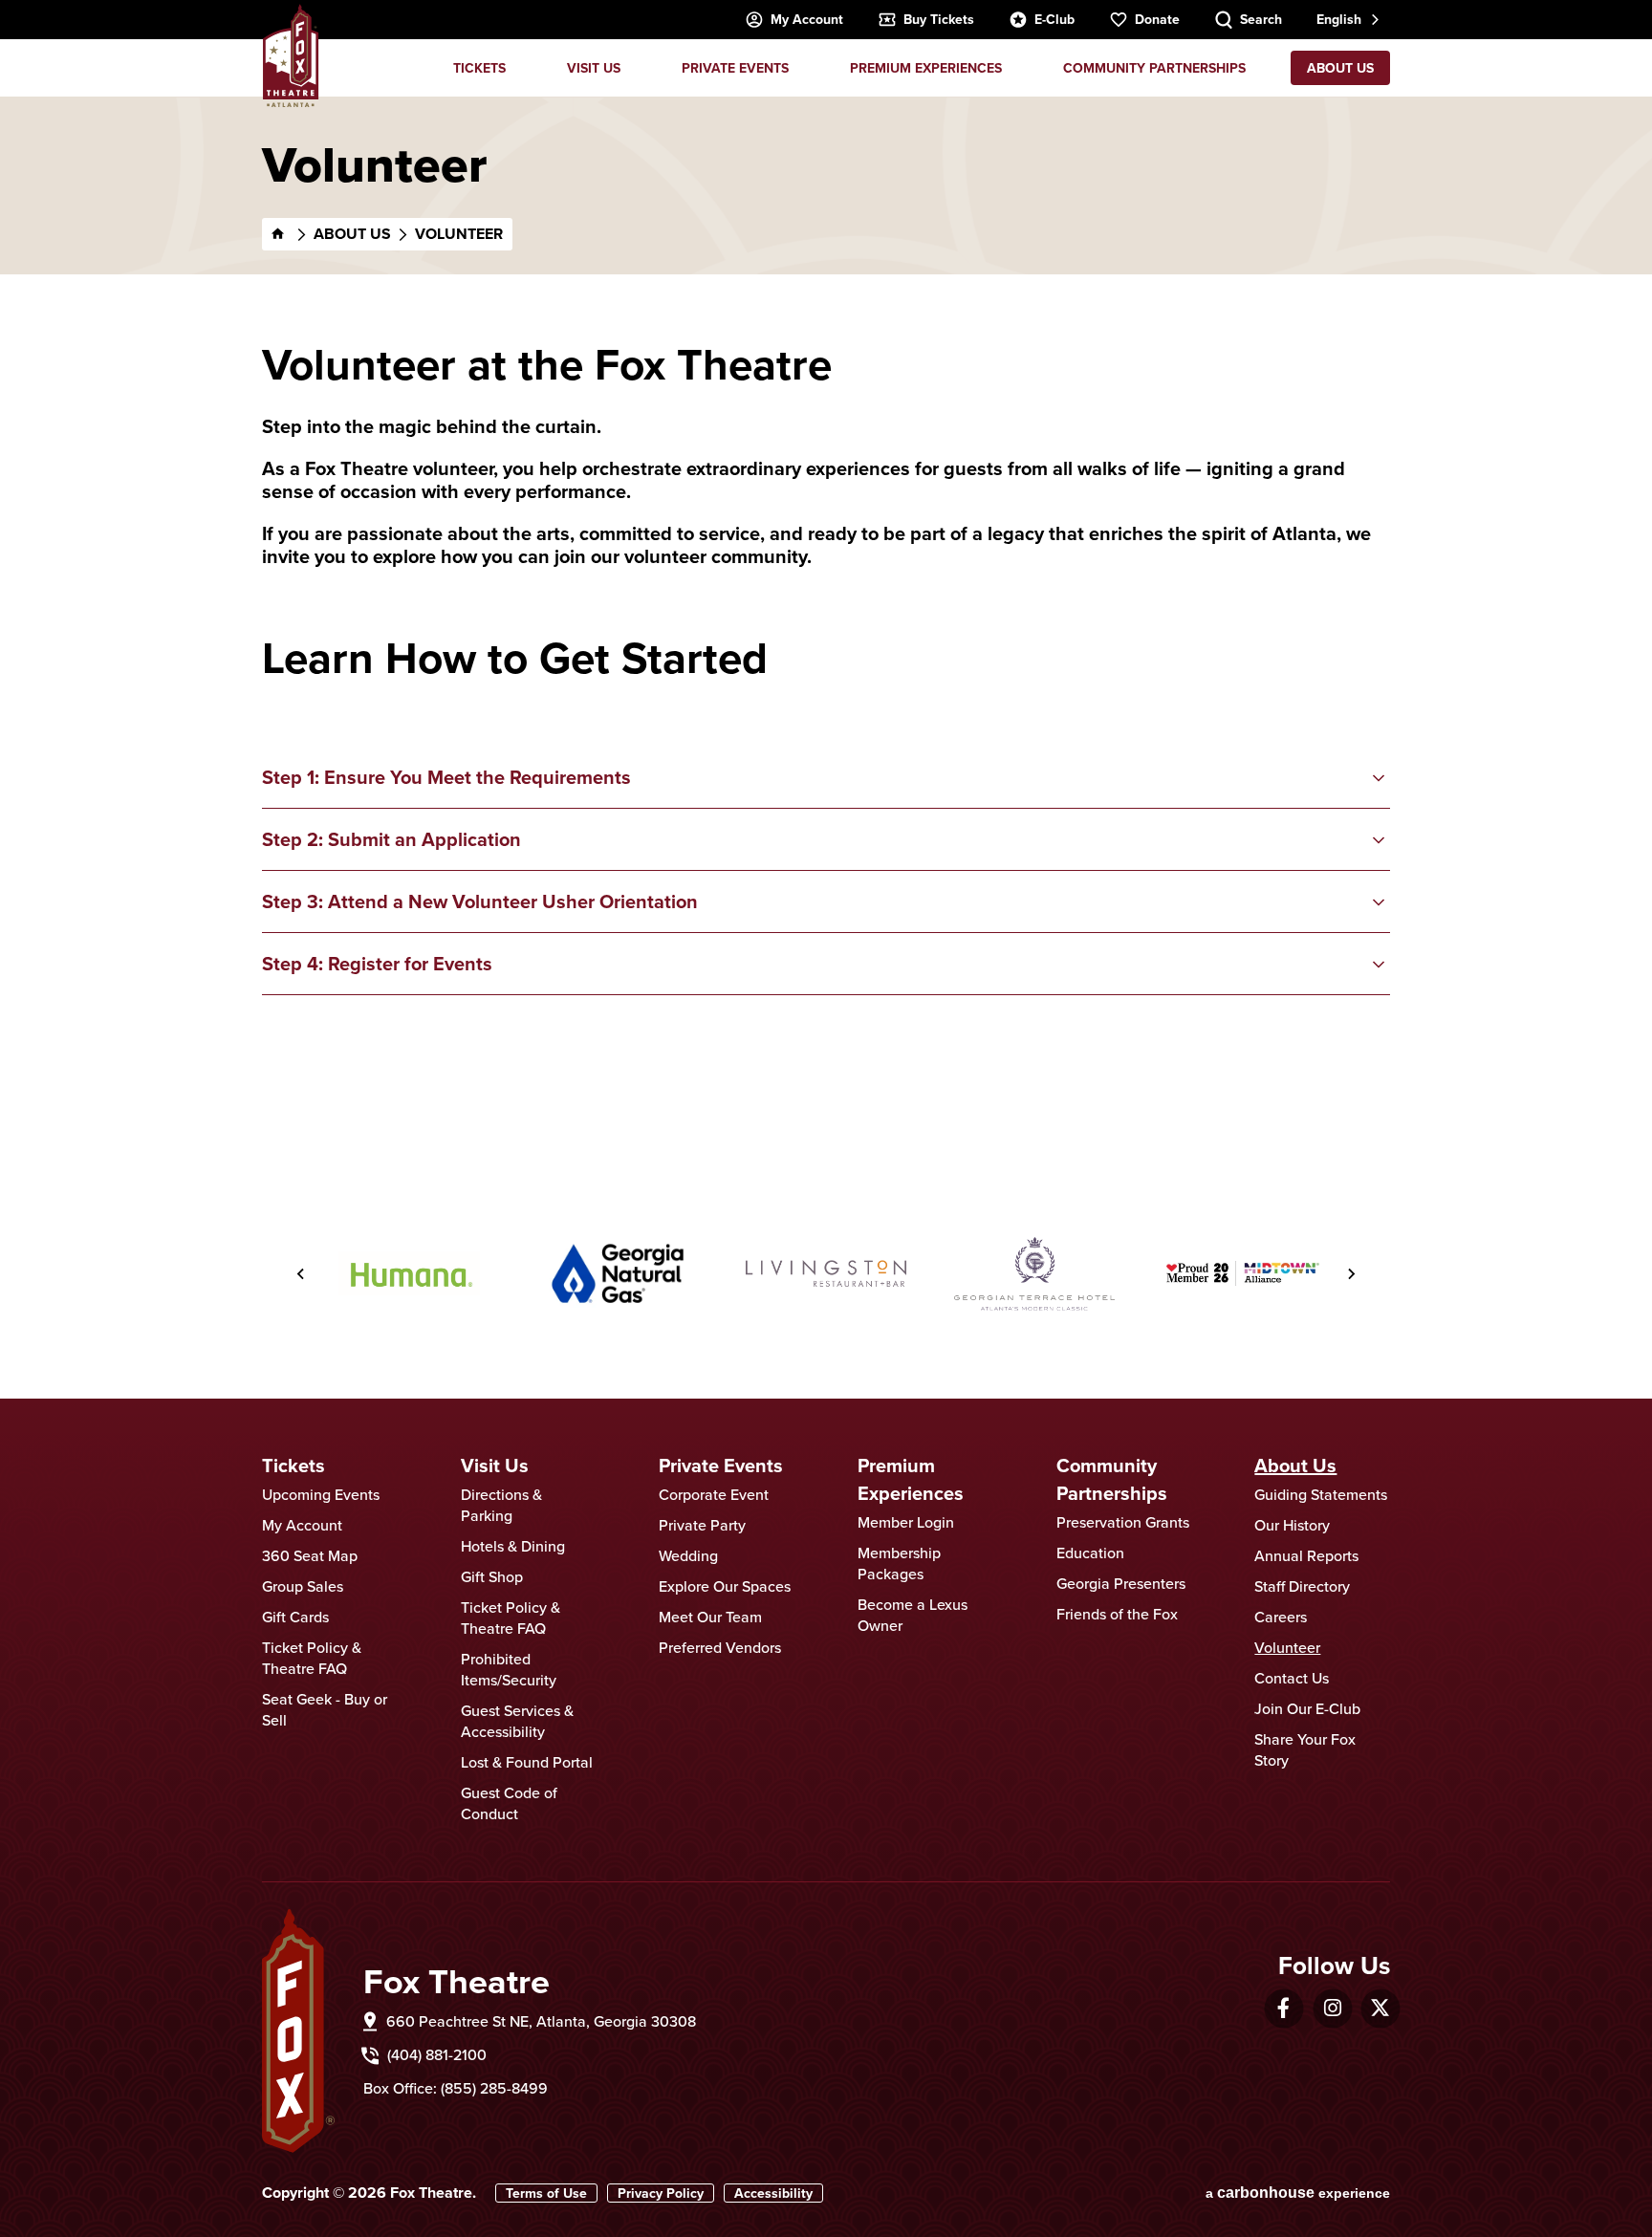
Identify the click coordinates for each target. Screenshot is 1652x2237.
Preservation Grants (1123, 1522)
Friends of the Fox (1117, 1614)
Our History (1292, 1525)
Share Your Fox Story (1305, 1749)
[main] (826, 622)
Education (1090, 1553)
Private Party (702, 1525)
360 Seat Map (310, 1555)
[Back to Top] (1619, 2175)
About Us (1340, 68)
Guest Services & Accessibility (517, 1721)
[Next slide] (1351, 1273)
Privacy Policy (661, 2193)
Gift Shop (492, 1576)
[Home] (278, 234)
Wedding (688, 1555)
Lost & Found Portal (527, 1762)
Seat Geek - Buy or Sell (325, 1709)
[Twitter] (1380, 2008)
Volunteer (1287, 1647)
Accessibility (773, 2193)
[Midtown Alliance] (1034, 1273)
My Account (807, 19)
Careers (1281, 1617)
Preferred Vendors (720, 1647)
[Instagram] (1333, 2008)
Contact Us (1292, 1678)
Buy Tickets (939, 19)
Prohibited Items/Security (509, 1669)
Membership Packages (899, 1563)
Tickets (479, 68)
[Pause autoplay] (1315, 1176)
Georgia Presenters (1121, 1583)
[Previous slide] (301, 1273)
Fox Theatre (291, 55)
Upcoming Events (321, 1494)
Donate (1157, 19)
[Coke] (1243, 1273)
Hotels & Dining (513, 1546)
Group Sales (303, 1586)
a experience (1298, 2193)
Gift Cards (295, 1617)
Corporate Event (714, 1494)
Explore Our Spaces (725, 1586)
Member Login (906, 1522)
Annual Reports (1306, 1555)
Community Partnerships (1154, 68)
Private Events (735, 68)
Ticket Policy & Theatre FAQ (312, 1658)
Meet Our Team (710, 1617)
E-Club (1054, 19)
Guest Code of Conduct (509, 1803)
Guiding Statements (1321, 1494)
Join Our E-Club (1307, 1708)
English (1339, 19)
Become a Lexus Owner (913, 1615)
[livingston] (618, 1274)
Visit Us (594, 68)
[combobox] (1346, 20)
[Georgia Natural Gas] (409, 1273)
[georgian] (826, 1274)
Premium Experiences (926, 68)
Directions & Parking (501, 1505)
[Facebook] (1283, 2008)
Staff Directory (1302, 1586)
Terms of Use (546, 2193)
